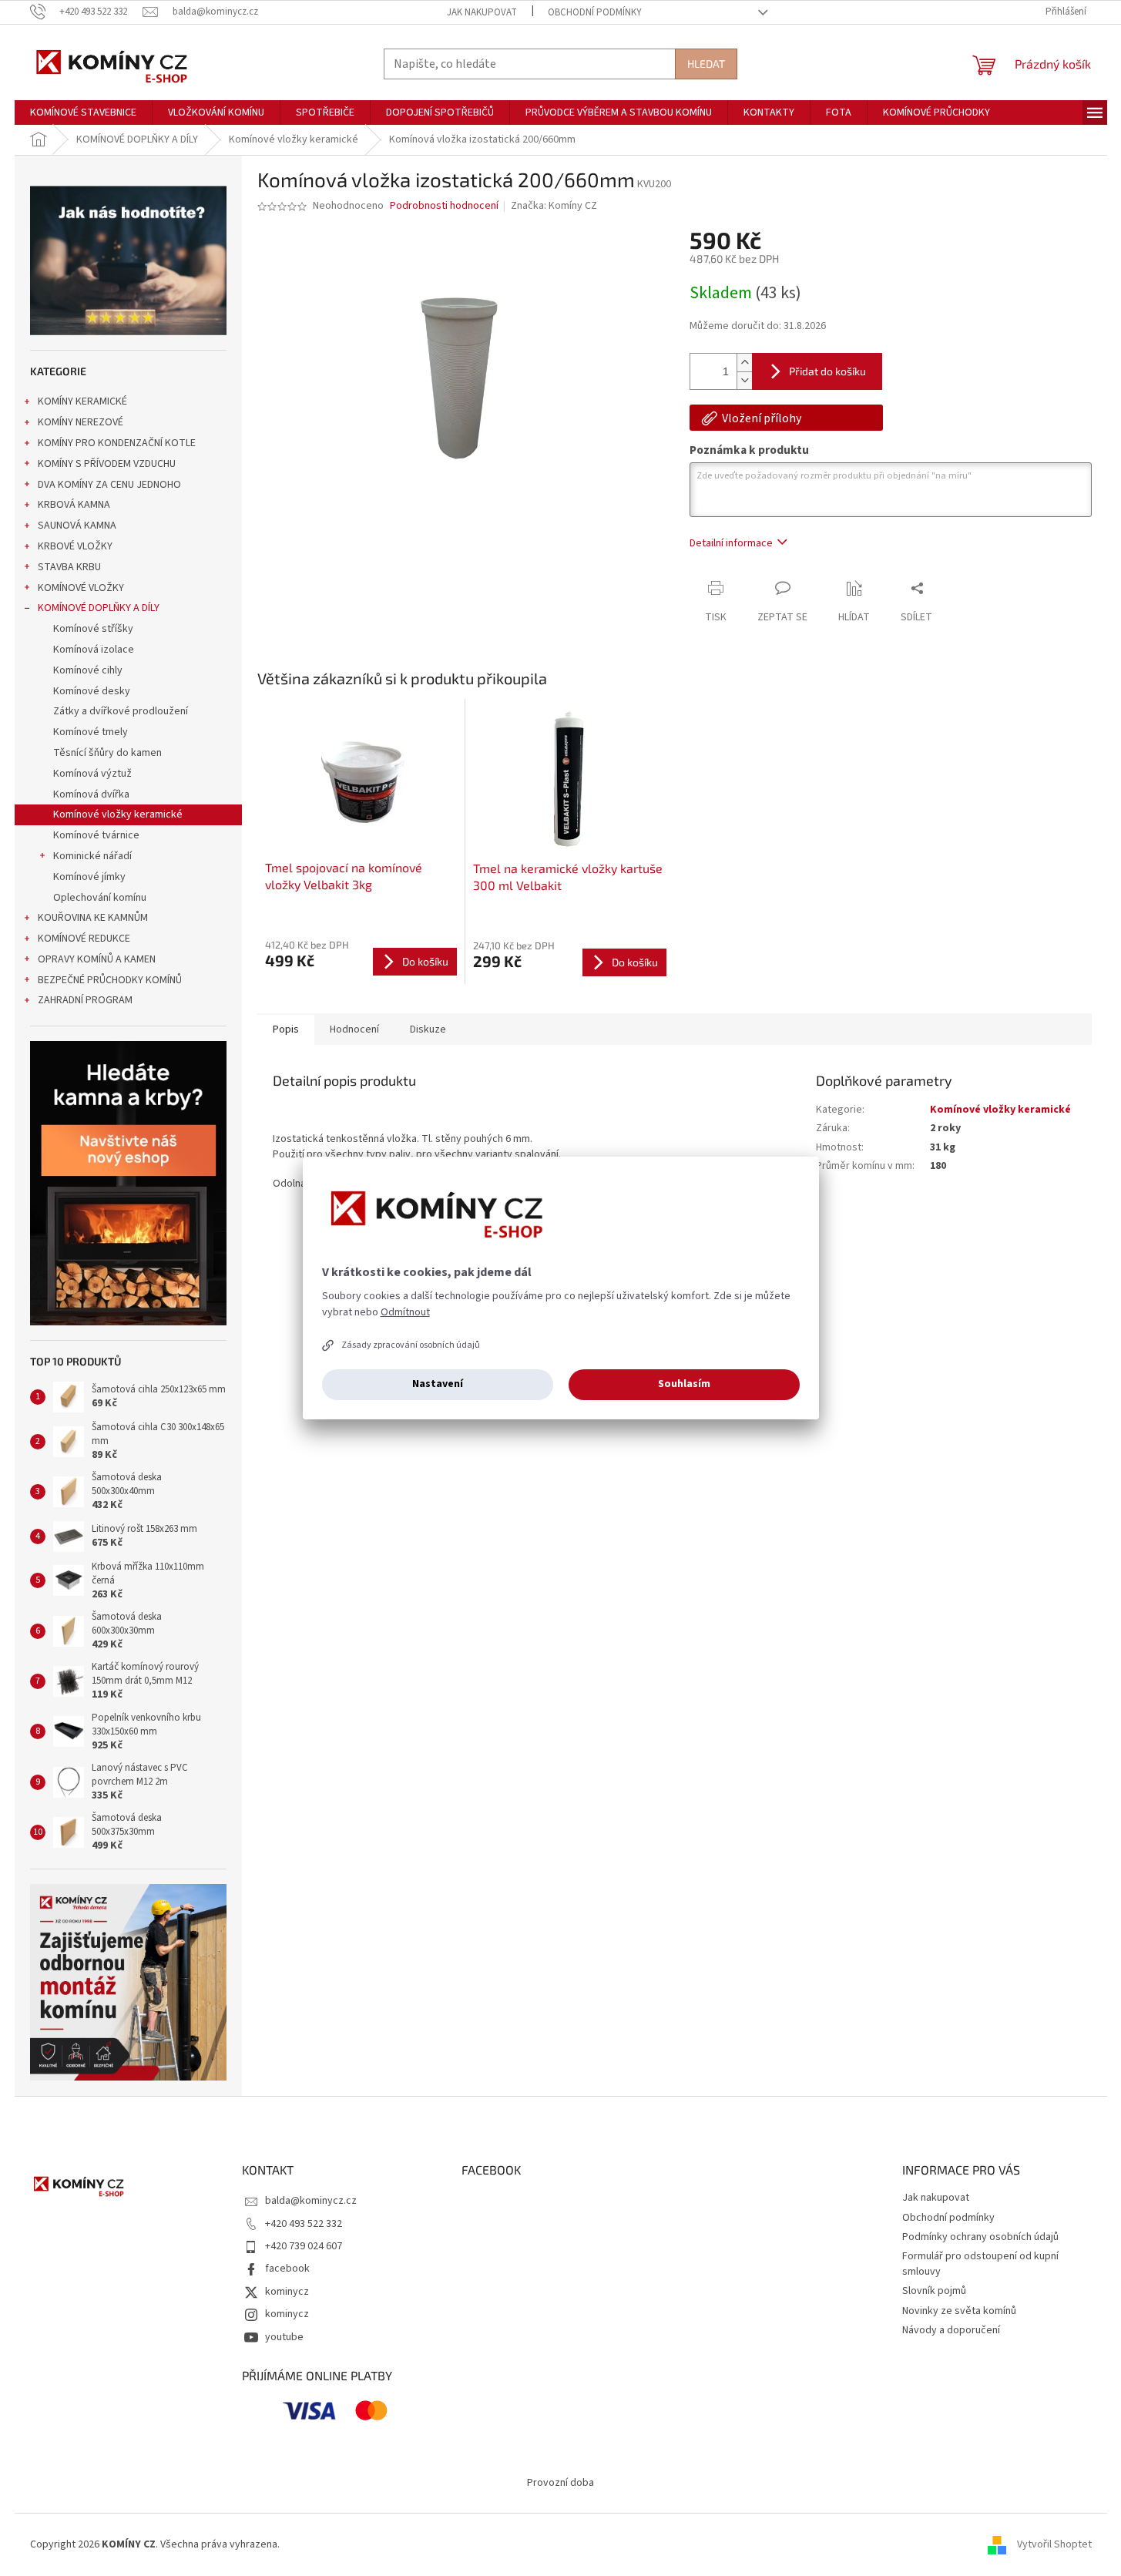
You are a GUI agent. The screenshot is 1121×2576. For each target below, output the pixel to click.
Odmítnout (405, 1312)
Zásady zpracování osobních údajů (411, 1345)
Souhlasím (684, 1384)
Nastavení (438, 1384)
